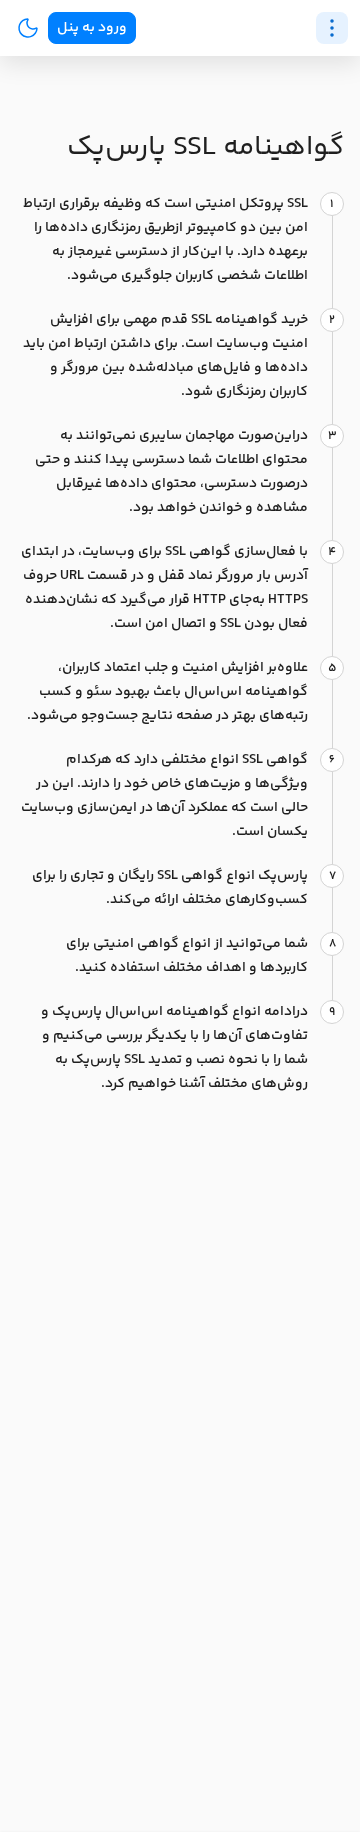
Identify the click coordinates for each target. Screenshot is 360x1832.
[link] (92, 28)
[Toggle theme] (28, 28)
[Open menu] (332, 28)
